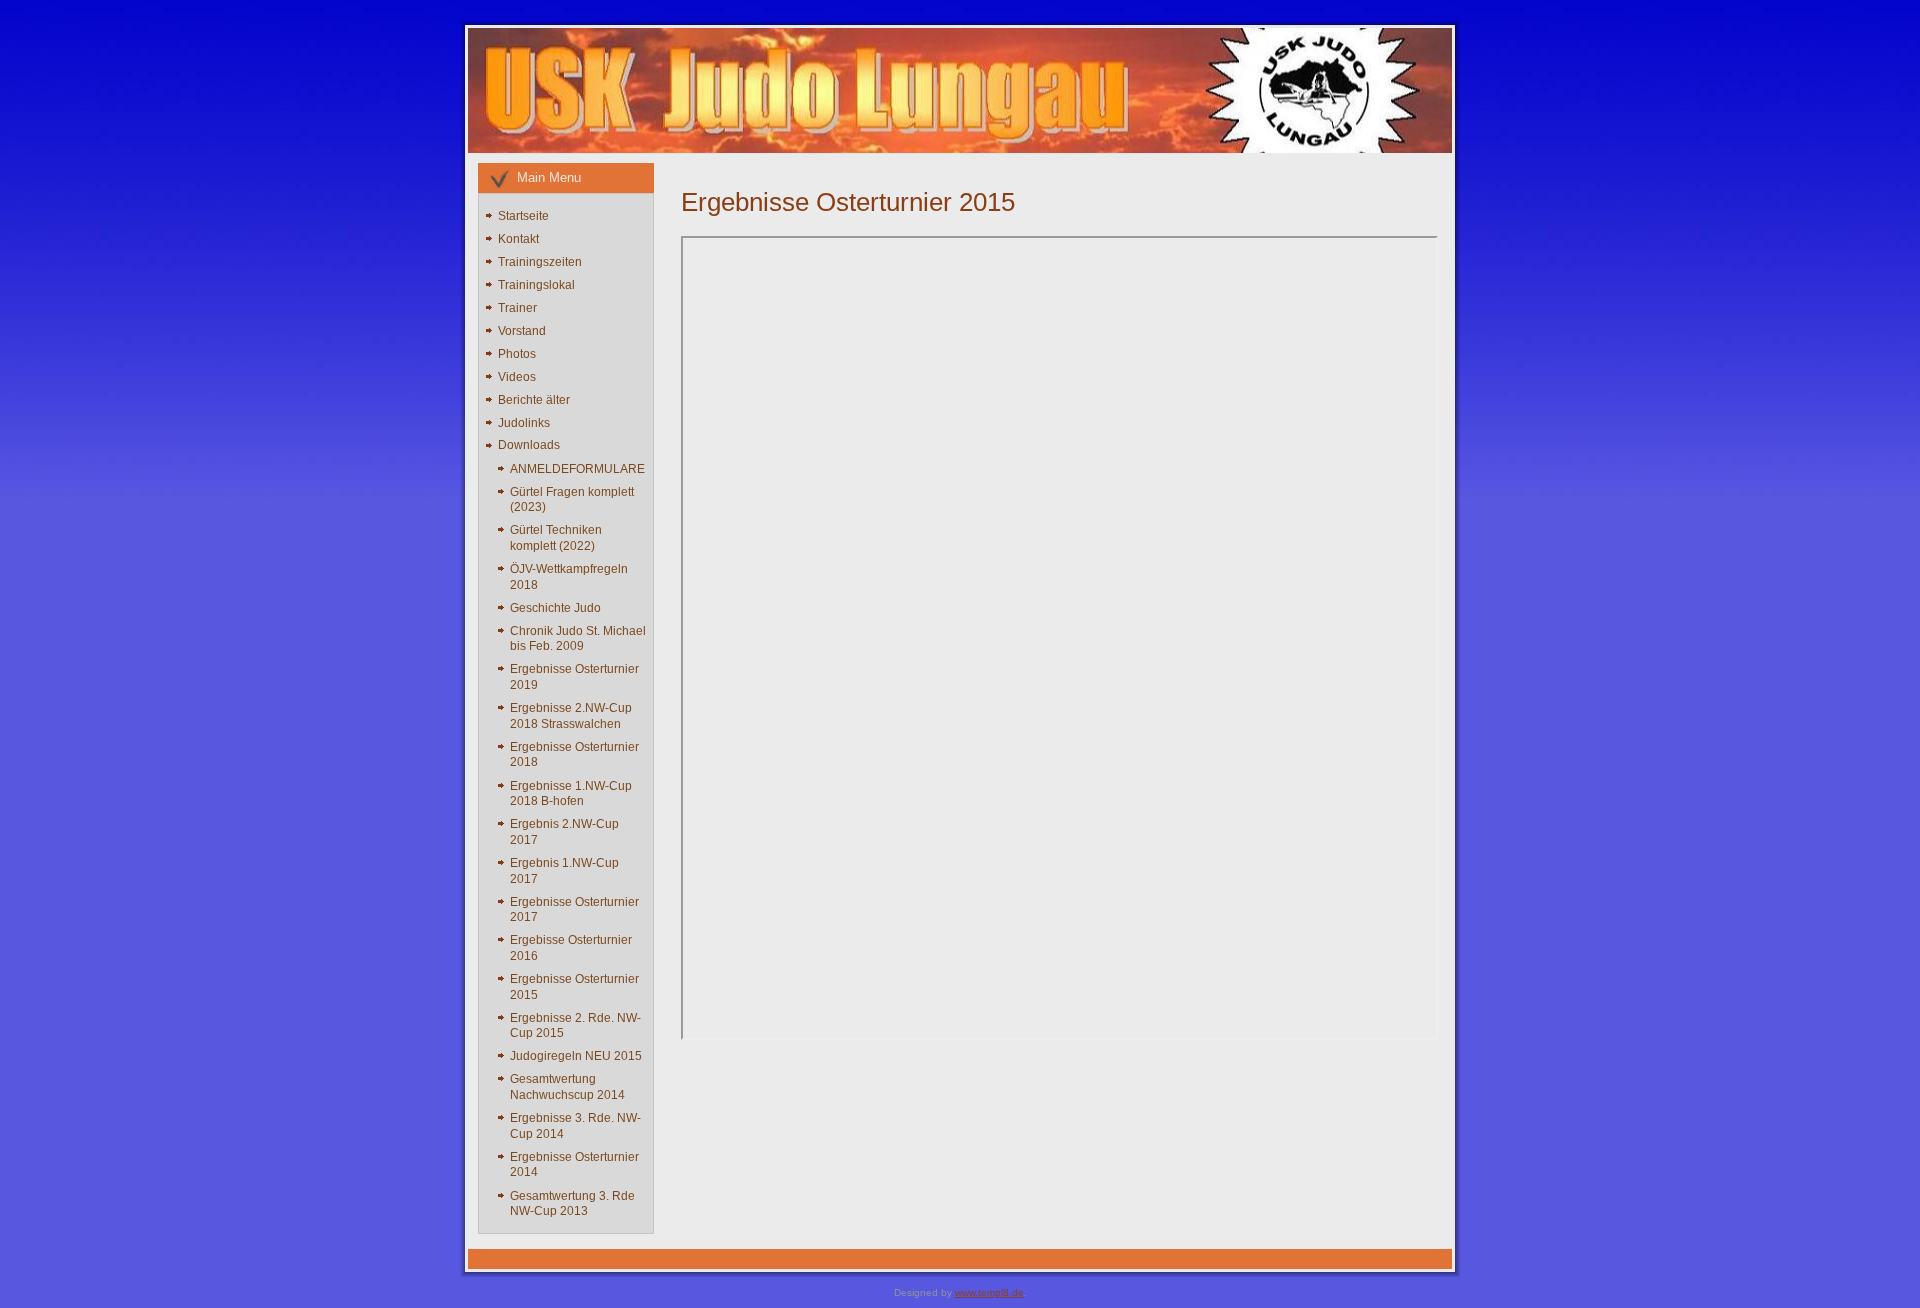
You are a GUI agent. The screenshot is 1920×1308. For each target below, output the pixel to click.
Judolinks (524, 423)
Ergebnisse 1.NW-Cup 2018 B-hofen (571, 794)
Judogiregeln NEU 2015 (576, 1056)
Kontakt (518, 239)
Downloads (529, 445)
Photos (517, 354)
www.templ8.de (989, 1292)
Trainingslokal (536, 285)
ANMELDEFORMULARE (577, 469)
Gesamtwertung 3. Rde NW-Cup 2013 (572, 1204)
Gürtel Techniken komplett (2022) (556, 538)
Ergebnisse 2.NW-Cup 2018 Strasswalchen (571, 716)
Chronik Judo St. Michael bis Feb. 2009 (578, 639)
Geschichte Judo (555, 608)
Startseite (523, 216)
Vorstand (522, 331)
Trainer (517, 308)
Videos (517, 377)
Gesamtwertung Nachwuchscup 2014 (567, 1087)
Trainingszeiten (540, 262)
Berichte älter (534, 400)
